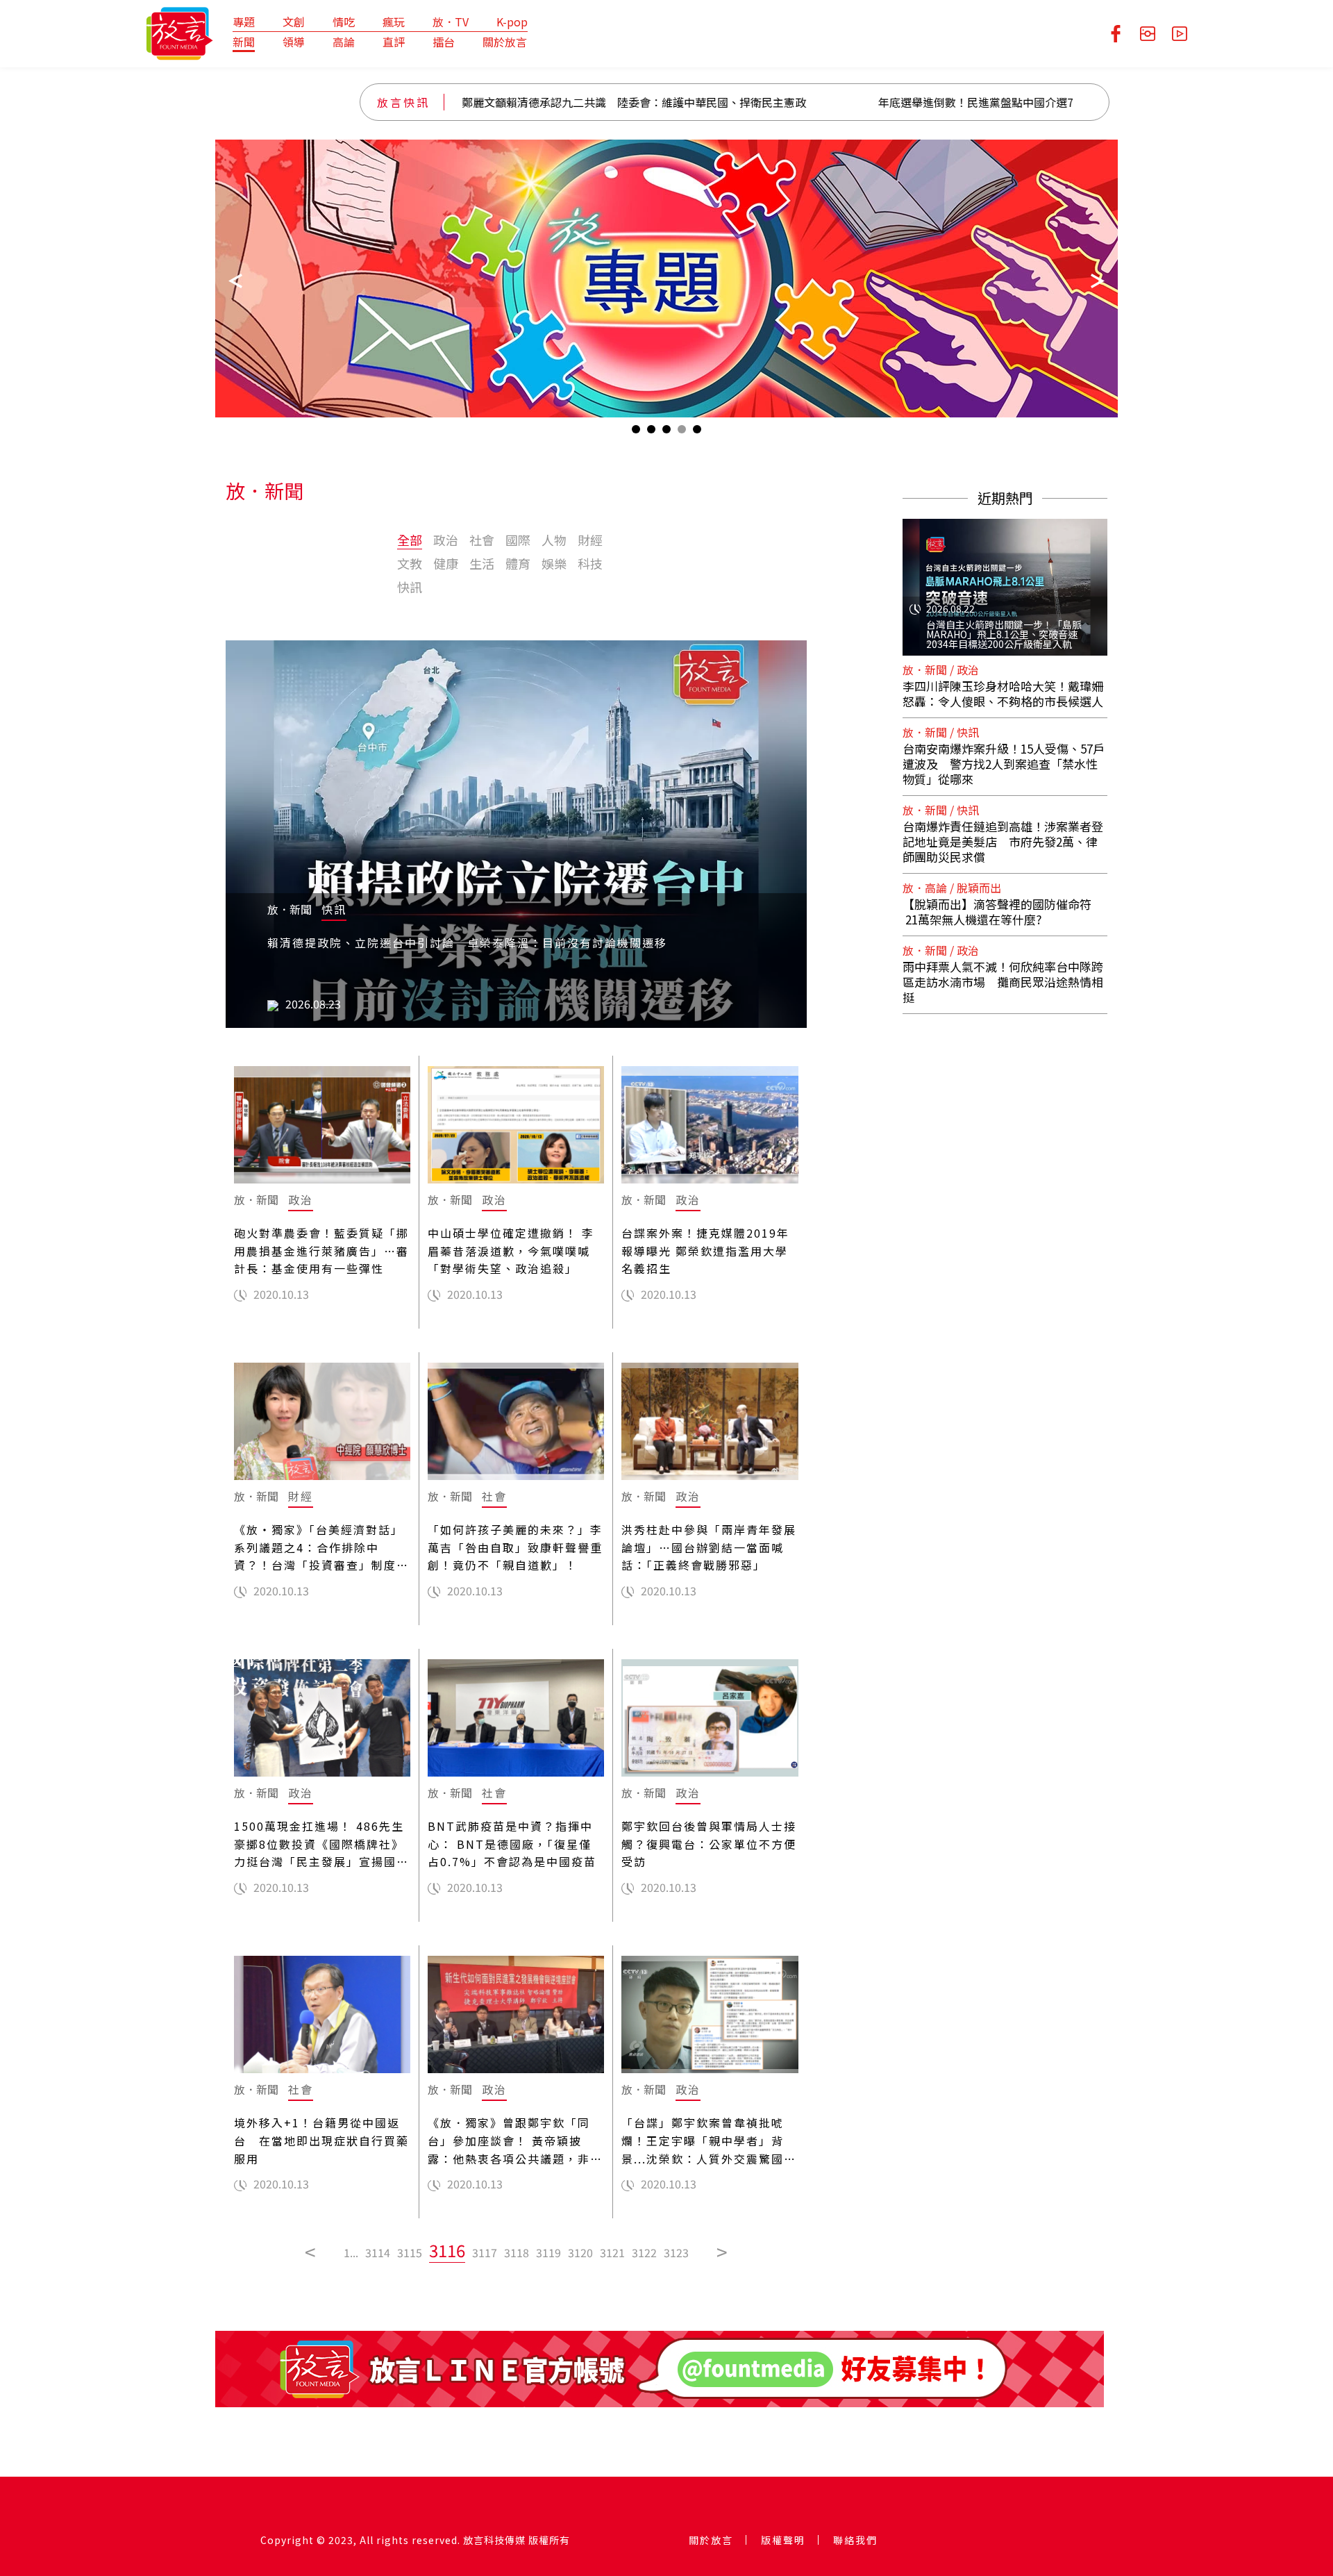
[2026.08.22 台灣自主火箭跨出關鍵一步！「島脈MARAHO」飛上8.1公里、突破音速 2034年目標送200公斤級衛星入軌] (1005, 579)
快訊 (410, 587)
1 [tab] (636, 432)
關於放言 (505, 42)
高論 (344, 42)
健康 (446, 563)
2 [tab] (651, 432)
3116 (447, 2250)
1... (351, 2252)
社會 (482, 540)
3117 (485, 2252)
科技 (590, 563)
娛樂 (554, 563)
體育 (518, 563)
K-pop (512, 22)
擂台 (444, 42)
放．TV (451, 22)
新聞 (244, 42)
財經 (590, 540)
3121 (612, 2252)
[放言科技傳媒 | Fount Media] (179, 32)
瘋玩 (394, 22)
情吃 (344, 22)
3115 (410, 2252)
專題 (244, 22)
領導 (294, 42)
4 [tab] (682, 432)
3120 (580, 2252)
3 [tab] (666, 432)
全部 (410, 540)
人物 (554, 540)
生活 (482, 563)
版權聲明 (783, 2540)
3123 (676, 2252)
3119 (548, 2252)
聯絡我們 (855, 2540)
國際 (518, 540)
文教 (410, 563)
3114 (378, 2252)
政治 (446, 540)
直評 (394, 42)
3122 (644, 2252)
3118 (517, 2252)
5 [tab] (697, 432)
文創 (294, 22)
